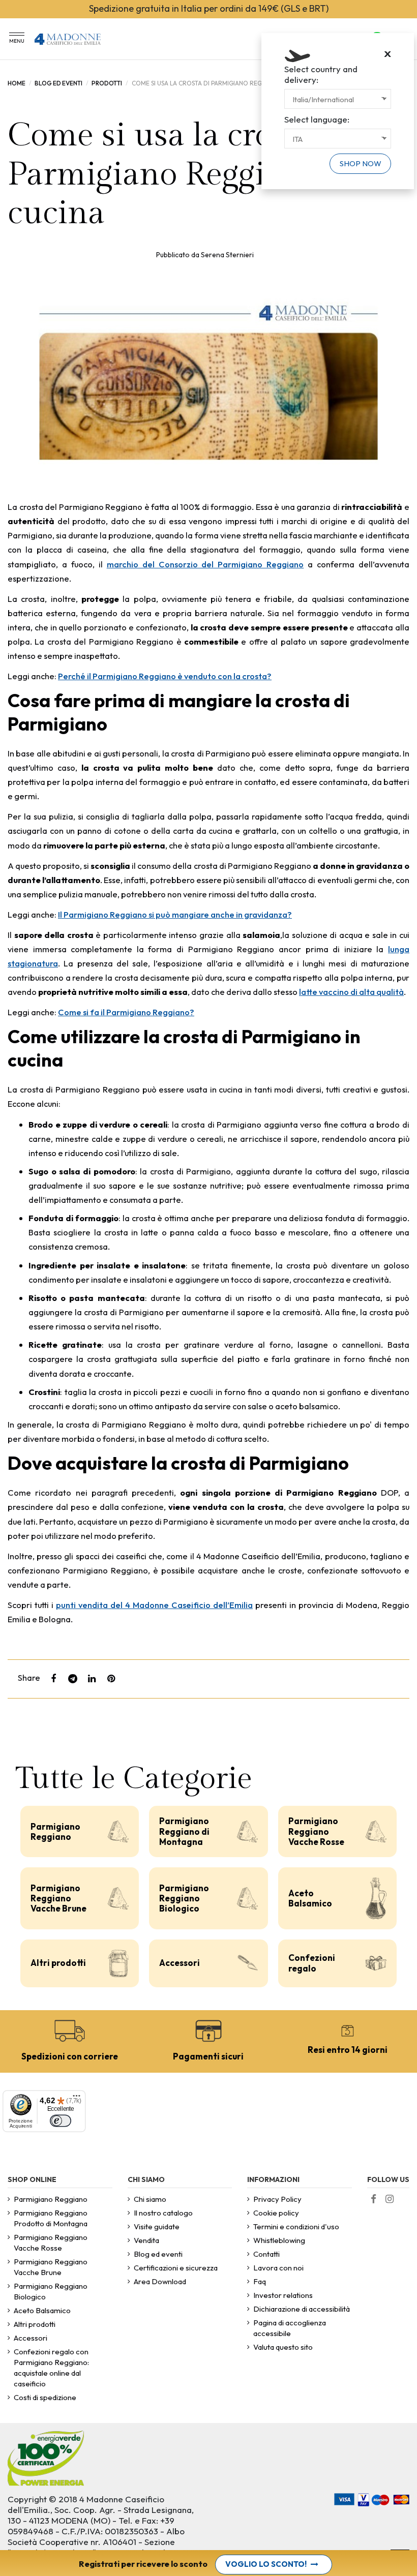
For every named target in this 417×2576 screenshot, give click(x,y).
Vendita (146, 2240)
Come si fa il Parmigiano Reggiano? (126, 1012)
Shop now (361, 163)
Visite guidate (157, 2226)
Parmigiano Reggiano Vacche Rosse (316, 1831)
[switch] (61, 2121)
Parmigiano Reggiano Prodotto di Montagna (51, 2218)
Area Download (160, 2281)
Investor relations (283, 2295)
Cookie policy (276, 2213)
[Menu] (77, 2100)
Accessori (180, 1963)
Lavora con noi (278, 2268)
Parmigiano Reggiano (55, 1831)
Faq (260, 2281)
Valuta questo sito (283, 2347)
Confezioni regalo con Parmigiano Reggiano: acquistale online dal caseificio (51, 2368)
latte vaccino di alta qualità (351, 992)
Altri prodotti (58, 1963)
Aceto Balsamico (310, 1898)
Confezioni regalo (312, 1963)
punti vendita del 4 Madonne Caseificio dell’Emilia (154, 1605)
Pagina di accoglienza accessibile (290, 2328)
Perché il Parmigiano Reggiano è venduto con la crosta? (165, 676)
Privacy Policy (277, 2199)
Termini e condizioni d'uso (296, 2226)
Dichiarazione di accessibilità (302, 2309)
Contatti (266, 2254)
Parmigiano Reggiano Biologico (184, 1898)
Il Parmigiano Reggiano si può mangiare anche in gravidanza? (175, 914)
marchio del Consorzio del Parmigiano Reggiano (205, 564)
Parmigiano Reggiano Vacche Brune (58, 1898)
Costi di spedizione (45, 2397)
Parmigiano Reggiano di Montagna (184, 1831)
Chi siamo (150, 2199)
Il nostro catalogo (163, 2213)
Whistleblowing (279, 2240)
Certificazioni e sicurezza (176, 2268)
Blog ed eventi (158, 2254)
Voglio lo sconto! (266, 2564)
